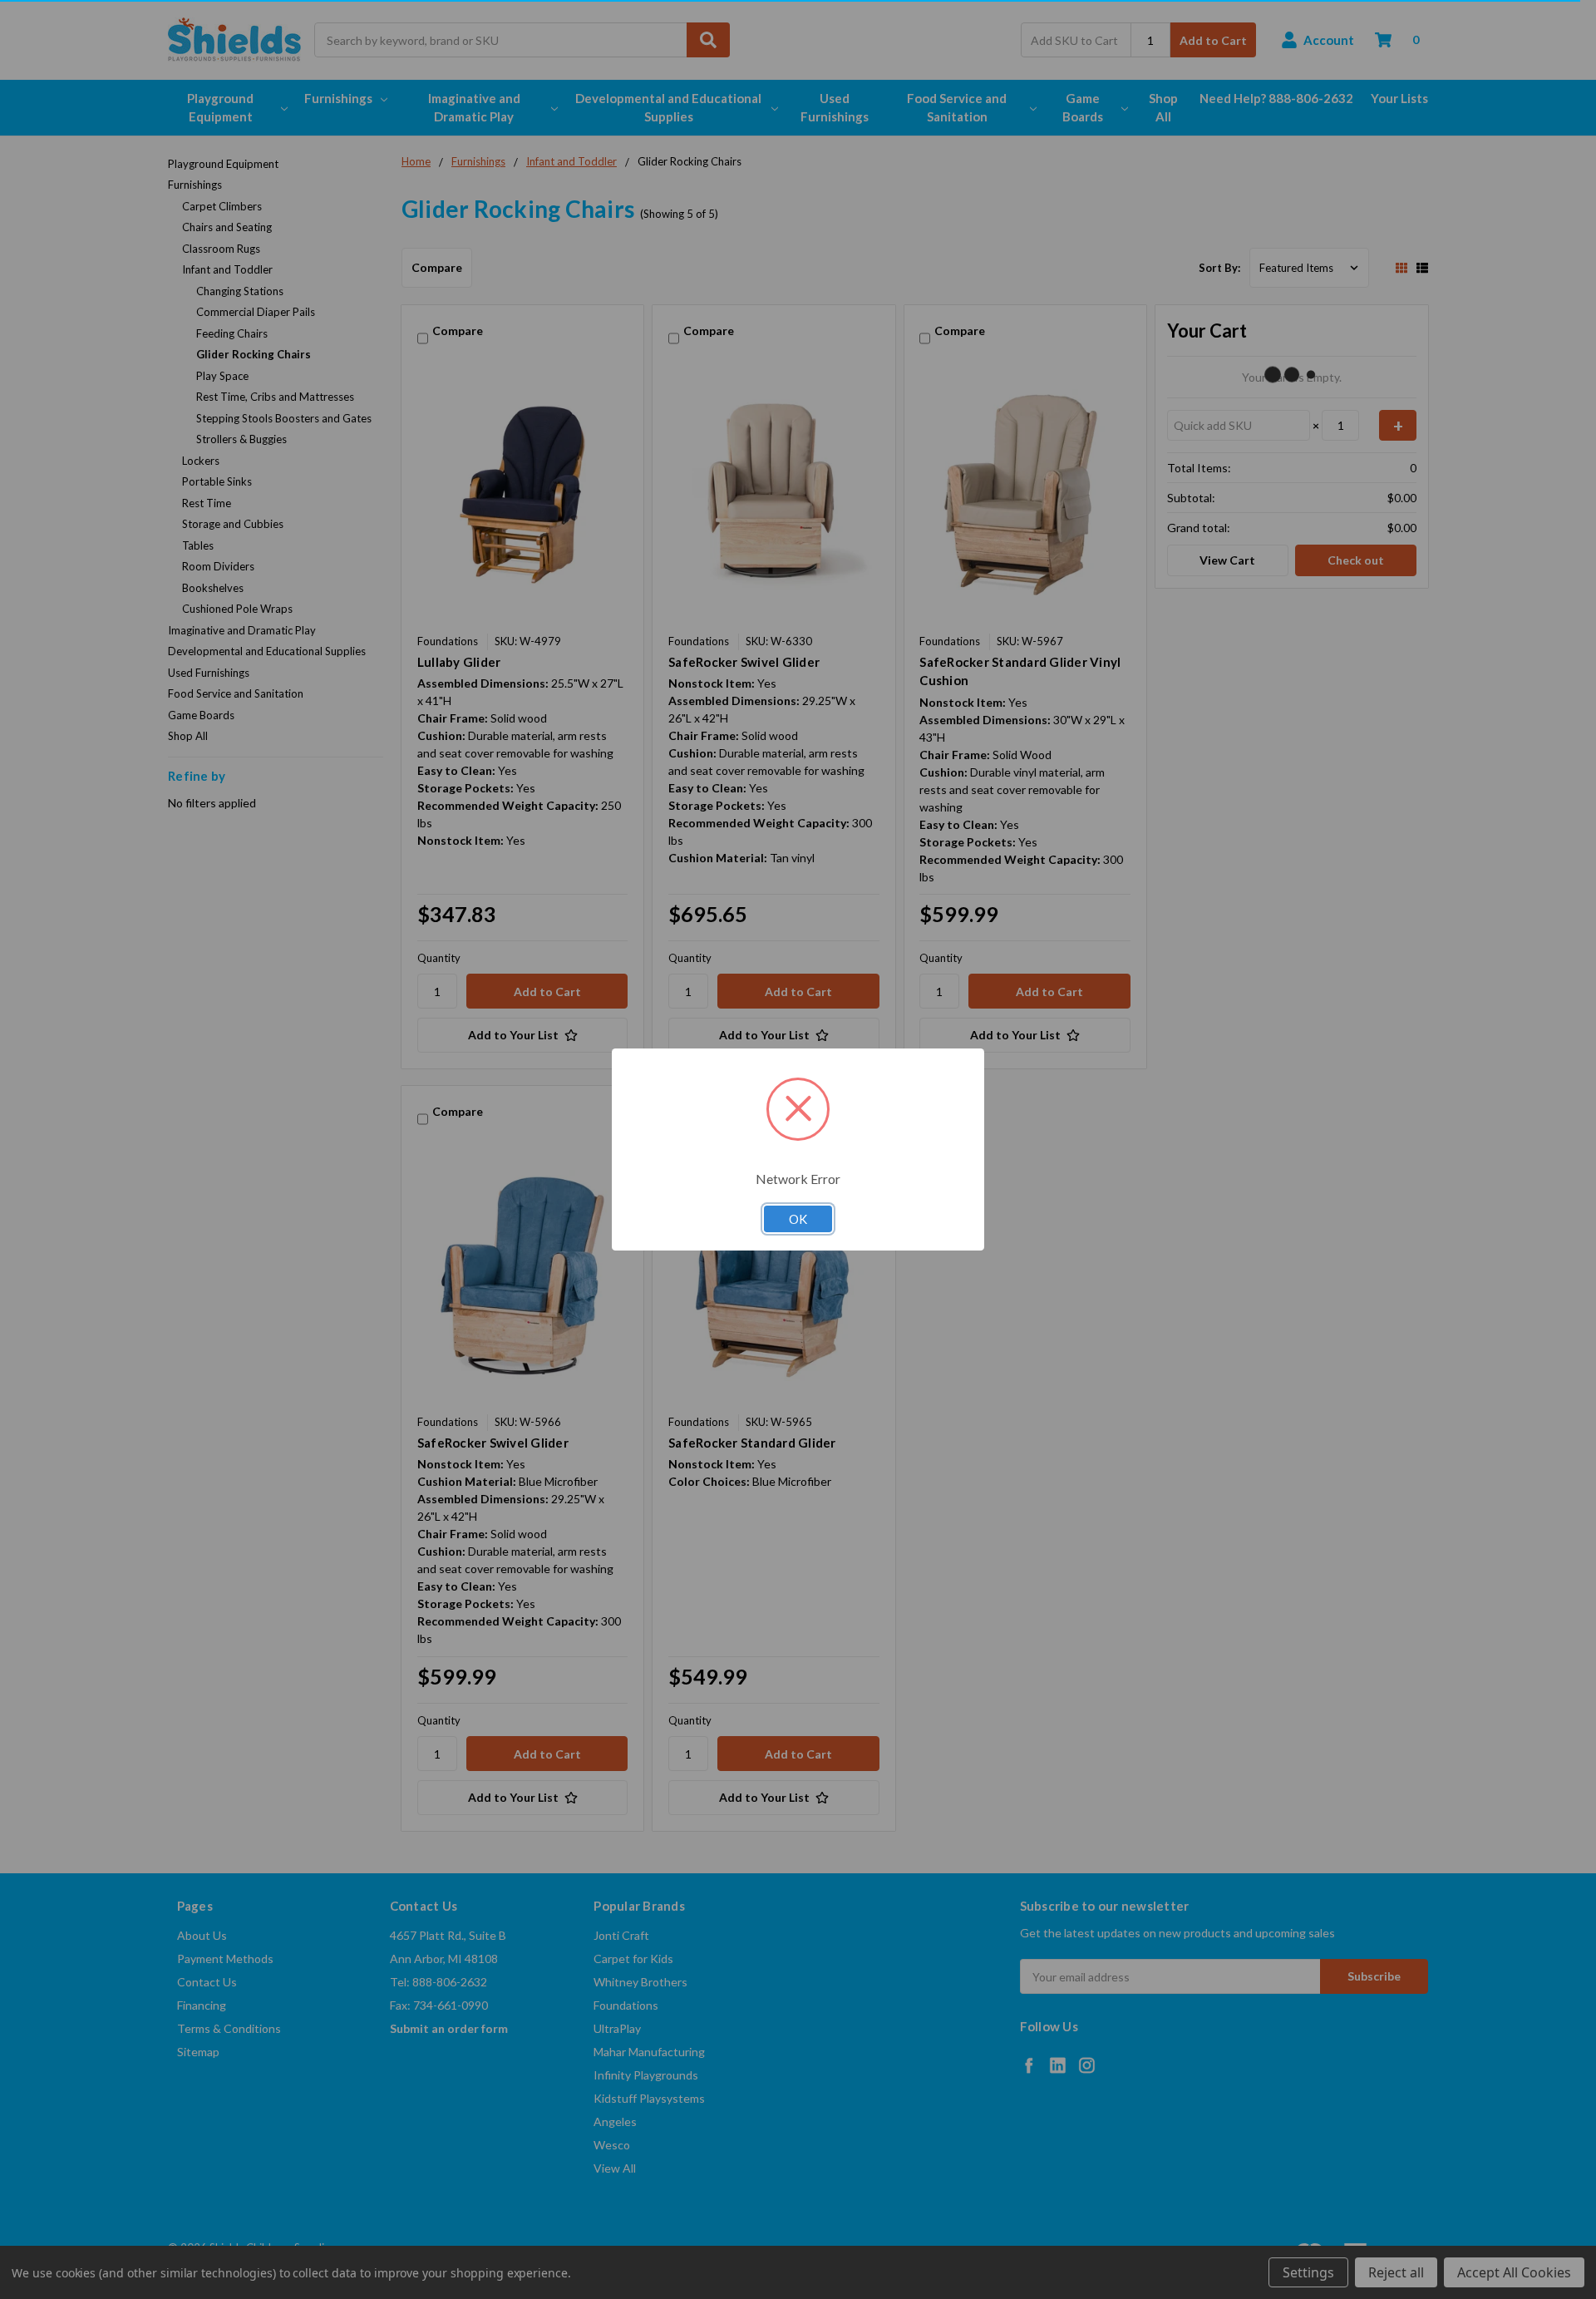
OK (798, 1219)
